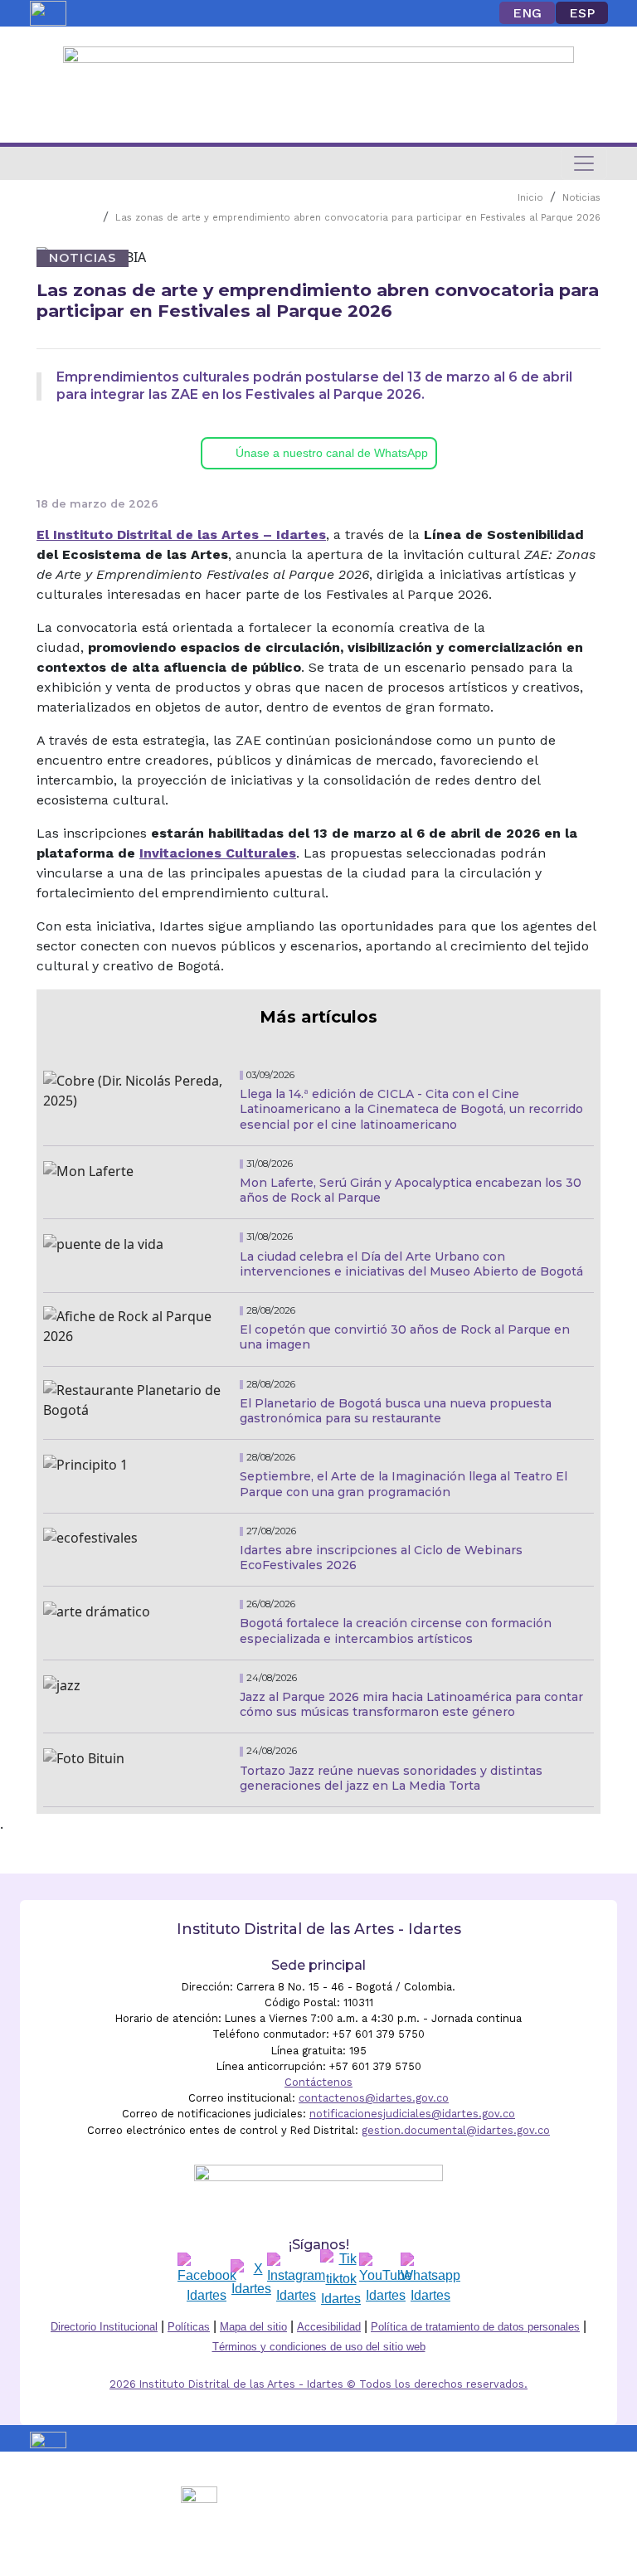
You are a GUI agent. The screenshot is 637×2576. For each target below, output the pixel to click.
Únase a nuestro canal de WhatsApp (332, 453)
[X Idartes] (251, 2279)
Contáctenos (318, 2082)
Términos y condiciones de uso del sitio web (319, 2347)
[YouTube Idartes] (386, 2279)
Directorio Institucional (104, 2327)
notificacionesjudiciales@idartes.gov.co (412, 2114)
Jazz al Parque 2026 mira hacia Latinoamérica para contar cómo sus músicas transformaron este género (411, 1704)
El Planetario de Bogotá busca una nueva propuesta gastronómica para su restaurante (396, 1411)
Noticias (581, 198)
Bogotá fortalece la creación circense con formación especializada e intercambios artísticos (396, 1631)
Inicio (530, 198)
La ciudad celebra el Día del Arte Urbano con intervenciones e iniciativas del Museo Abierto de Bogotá (411, 1264)
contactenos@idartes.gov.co (374, 2098)
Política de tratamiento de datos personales (475, 2327)
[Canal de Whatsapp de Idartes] (430, 2279)
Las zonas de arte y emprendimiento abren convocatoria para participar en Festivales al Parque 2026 (358, 218)
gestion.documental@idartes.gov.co (456, 2130)
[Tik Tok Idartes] (341, 2279)
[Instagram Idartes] (296, 2279)
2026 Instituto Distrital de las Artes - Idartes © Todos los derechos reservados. (318, 2384)
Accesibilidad (329, 2327)
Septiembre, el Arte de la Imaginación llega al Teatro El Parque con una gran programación (404, 1484)
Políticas (189, 2327)
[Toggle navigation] (584, 163)
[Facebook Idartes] (207, 2279)
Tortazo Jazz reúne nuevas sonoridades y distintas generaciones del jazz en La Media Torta (391, 1778)
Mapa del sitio (253, 2327)
